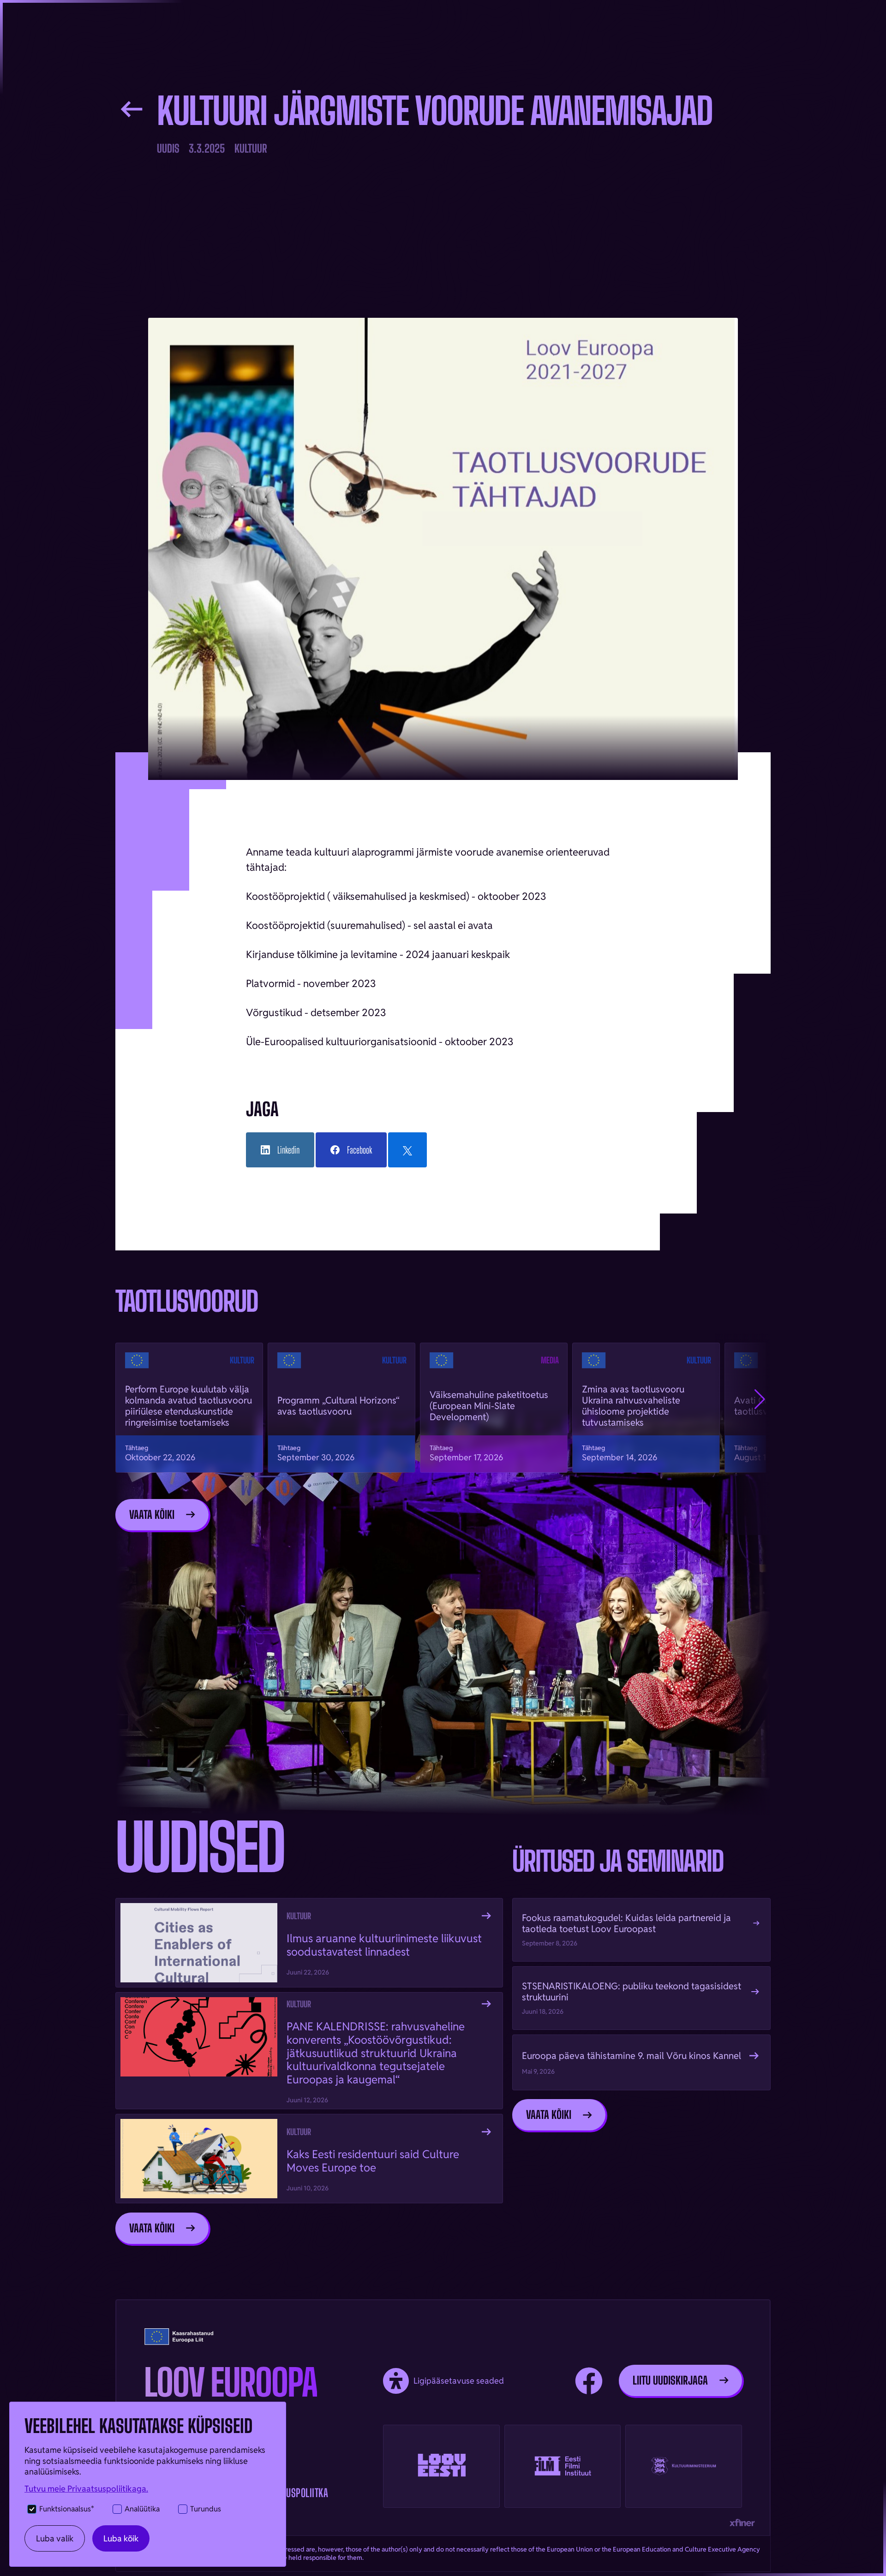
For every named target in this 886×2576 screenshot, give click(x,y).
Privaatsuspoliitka (290, 2493)
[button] (760, 1399)
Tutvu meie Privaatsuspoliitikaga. (86, 2489)
